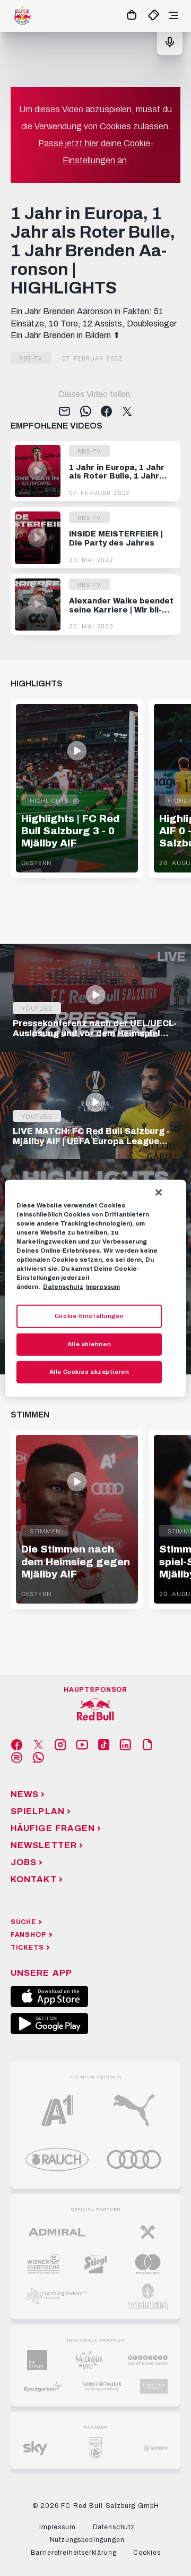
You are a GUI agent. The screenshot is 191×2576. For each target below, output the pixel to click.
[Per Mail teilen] (64, 412)
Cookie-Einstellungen (89, 1316)
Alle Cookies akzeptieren (89, 1372)
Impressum (103, 1287)
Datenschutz (63, 1287)
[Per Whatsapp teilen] (86, 412)
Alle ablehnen (89, 1344)
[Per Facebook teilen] (106, 412)
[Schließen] (159, 1192)
